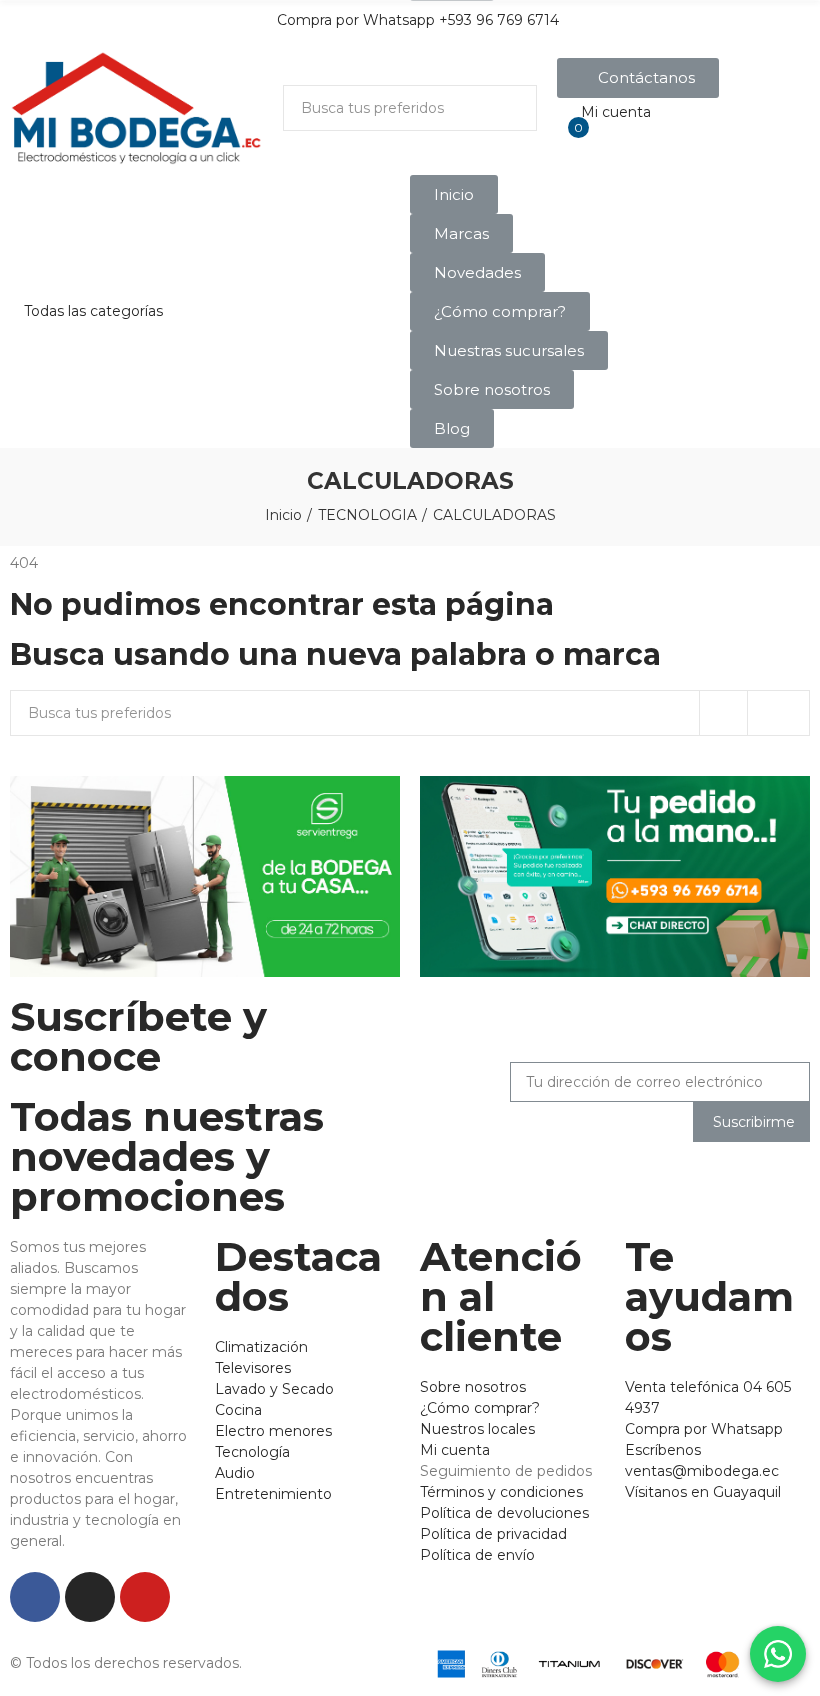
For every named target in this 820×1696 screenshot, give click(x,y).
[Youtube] (145, 1597)
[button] (638, 78)
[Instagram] (90, 1597)
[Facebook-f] (35, 1597)
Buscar (505, 108)
